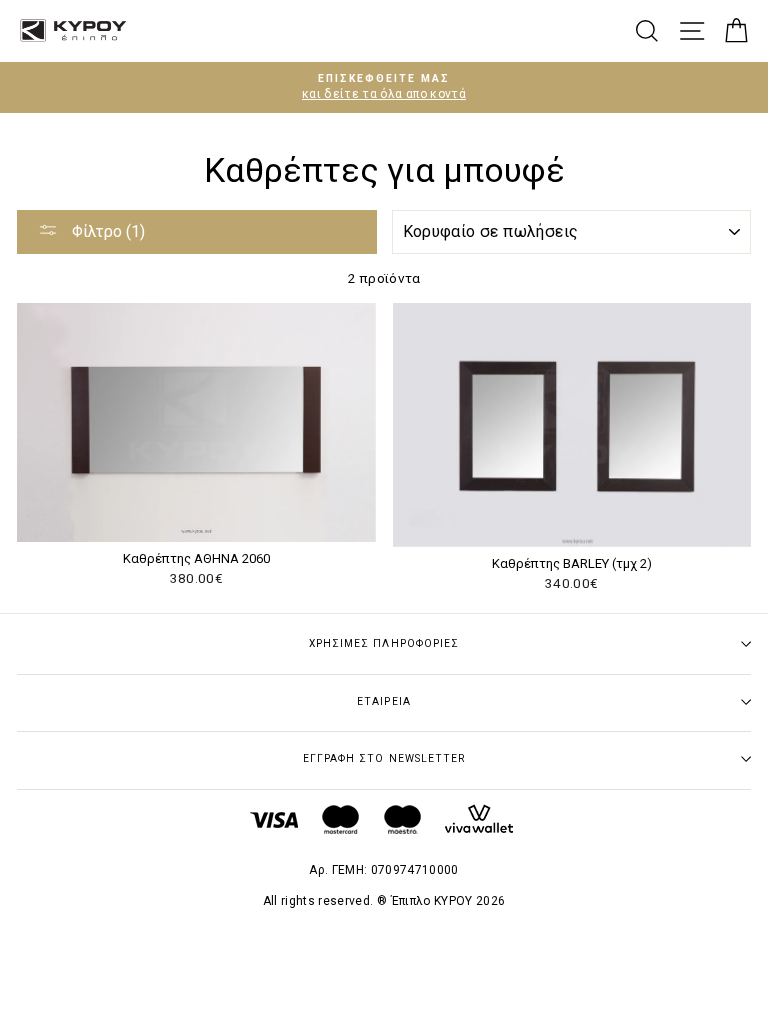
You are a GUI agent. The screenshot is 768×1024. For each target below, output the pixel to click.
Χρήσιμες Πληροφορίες (383, 643)
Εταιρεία (383, 701)
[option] (384, 87)
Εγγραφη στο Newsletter (383, 758)
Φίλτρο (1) (106, 231)
